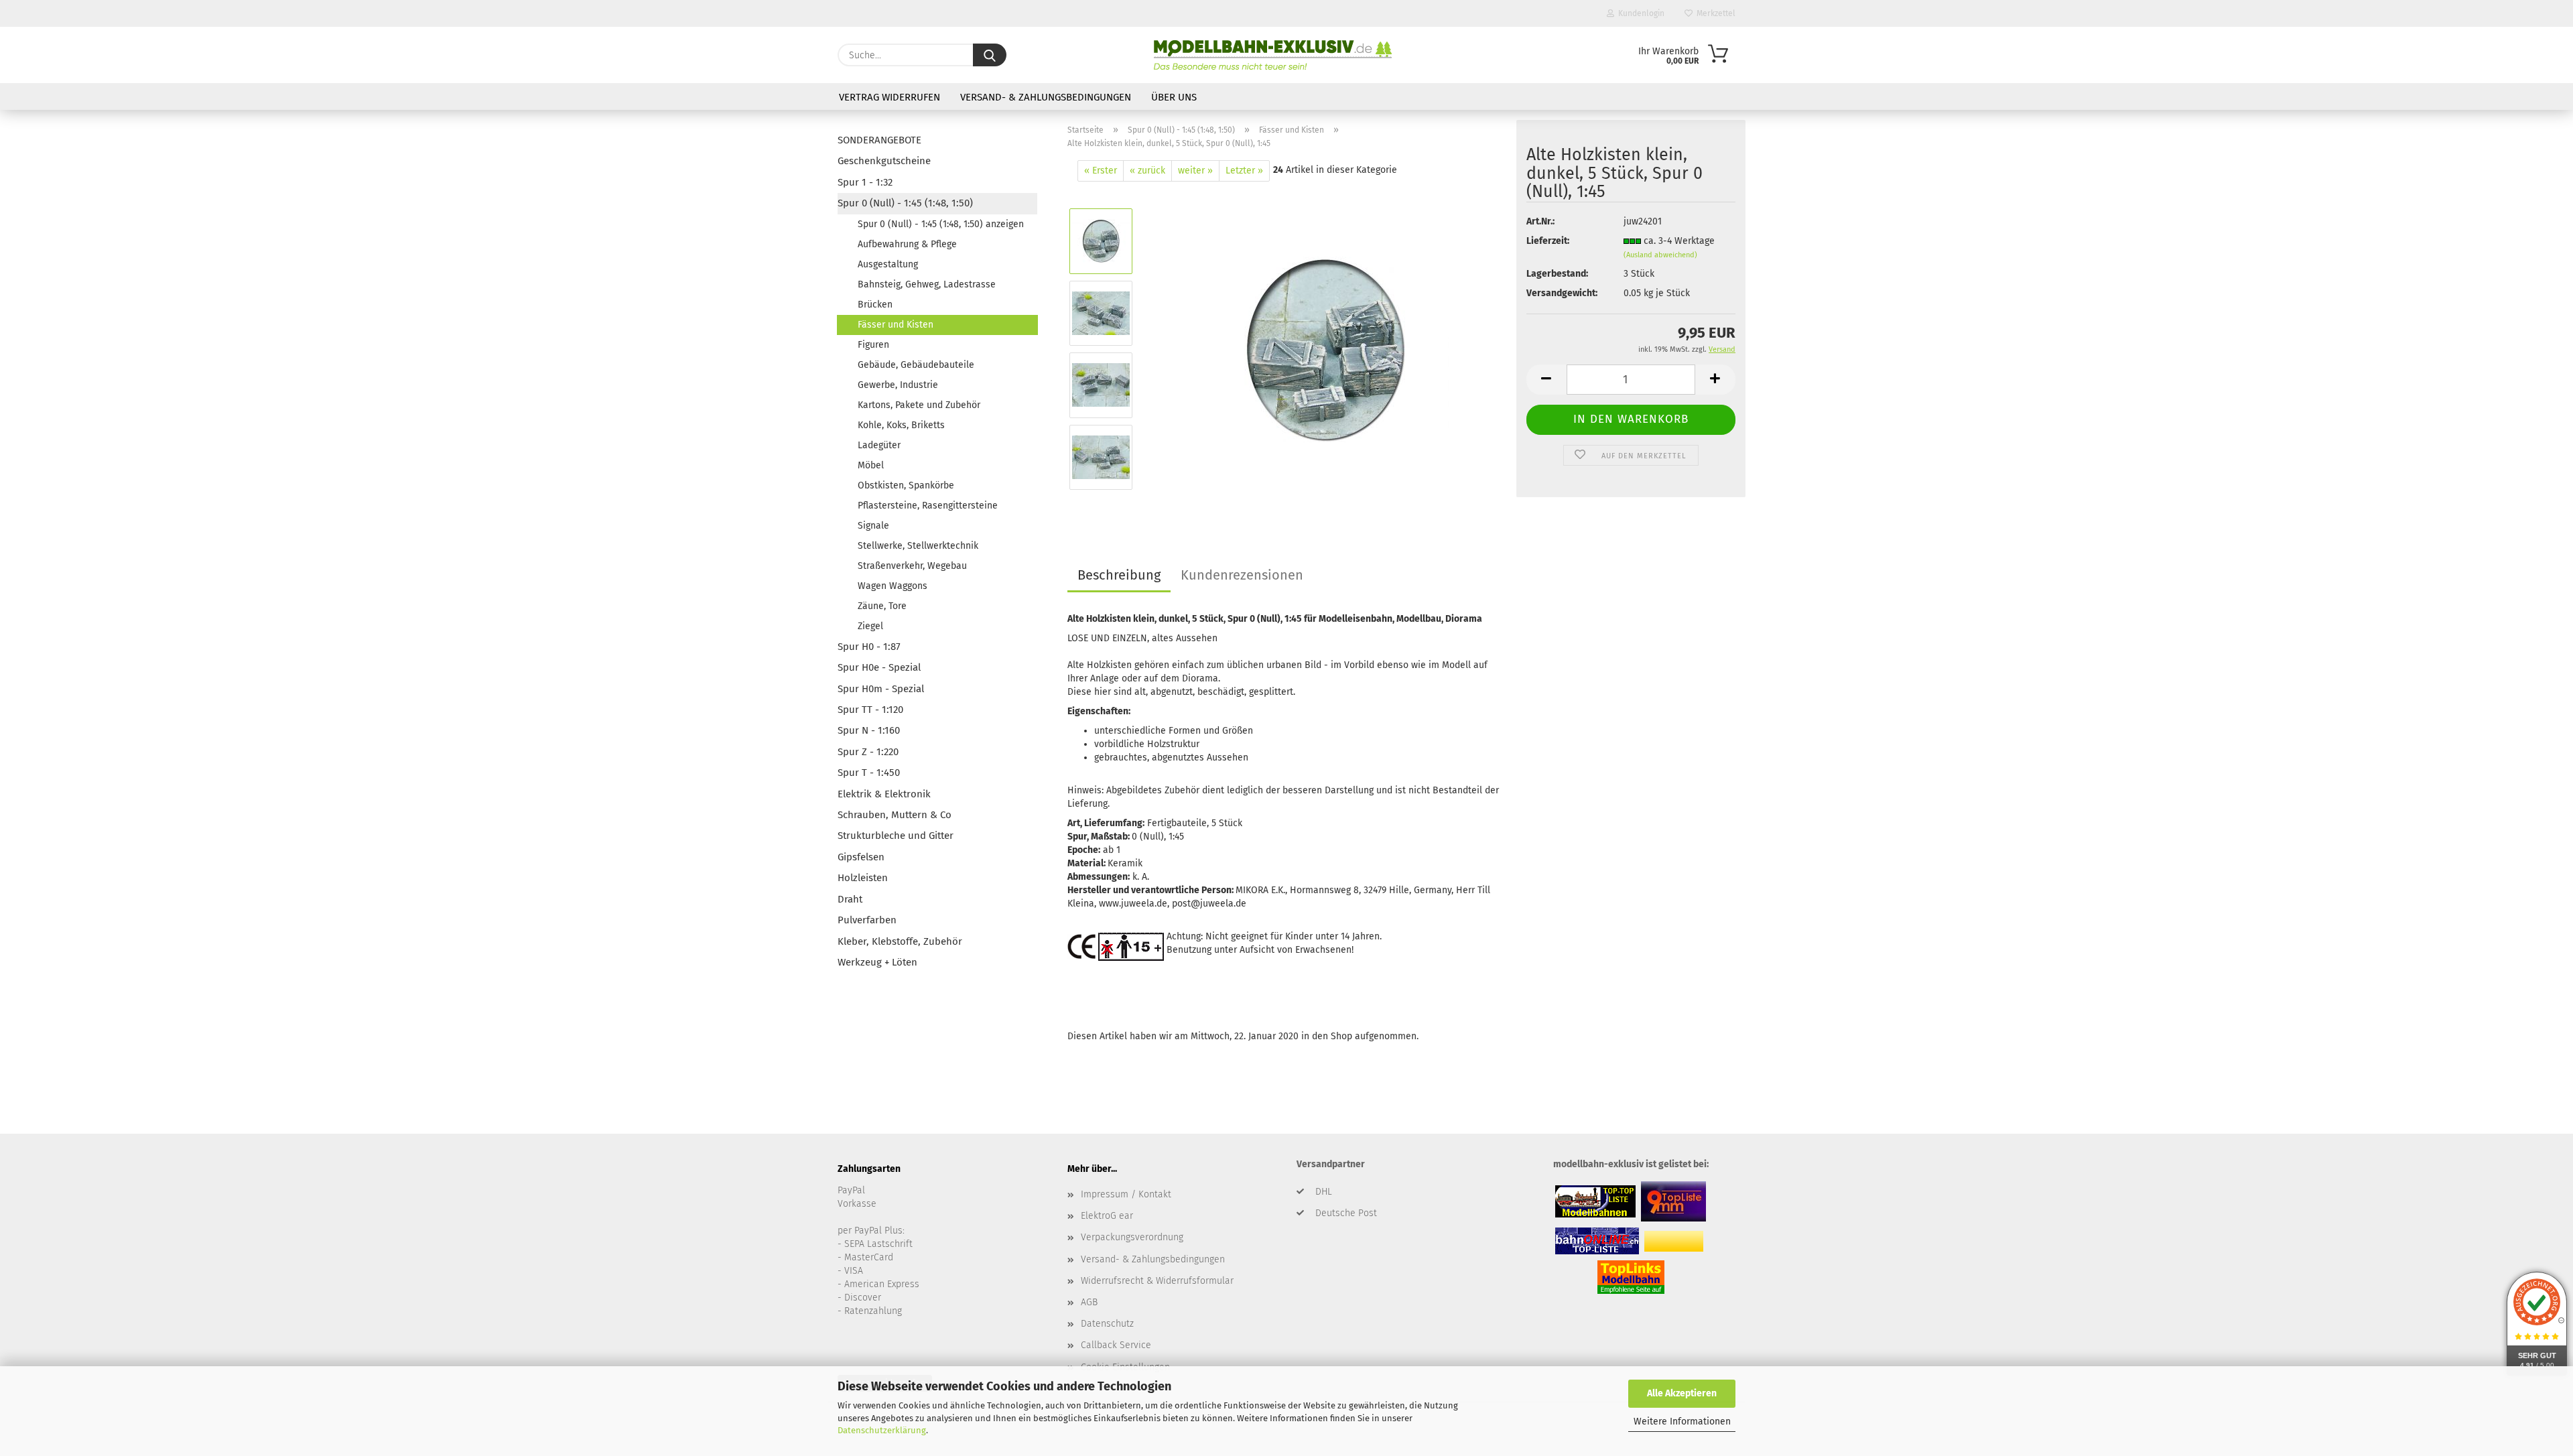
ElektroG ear (1107, 1216)
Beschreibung (1119, 575)
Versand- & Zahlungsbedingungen (1046, 97)
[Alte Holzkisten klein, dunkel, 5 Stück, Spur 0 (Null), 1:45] (1325, 349)
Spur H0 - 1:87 (869, 647)
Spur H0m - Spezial (881, 689)
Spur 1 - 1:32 (865, 182)
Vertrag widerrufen (889, 97)
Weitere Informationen (1682, 1421)
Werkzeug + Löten (877, 962)
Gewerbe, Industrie (898, 385)
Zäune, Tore (882, 606)
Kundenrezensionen (1242, 575)
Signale (873, 526)
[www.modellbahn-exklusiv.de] (1273, 55)
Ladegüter (879, 445)
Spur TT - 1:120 (870, 710)
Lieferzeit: (1548, 241)
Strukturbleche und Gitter (896, 836)
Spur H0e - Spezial (879, 667)
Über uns (1174, 97)
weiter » (1195, 171)
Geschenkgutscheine (884, 161)
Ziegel (870, 626)
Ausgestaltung (888, 264)
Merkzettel (1714, 13)
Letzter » (1244, 171)
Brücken (875, 305)
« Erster (1101, 171)
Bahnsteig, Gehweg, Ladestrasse (927, 284)
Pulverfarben (867, 920)
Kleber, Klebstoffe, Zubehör (900, 941)
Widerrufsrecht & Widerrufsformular (1157, 1281)
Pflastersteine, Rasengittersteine (928, 506)
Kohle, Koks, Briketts (901, 425)
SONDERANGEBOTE (879, 140)
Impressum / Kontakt (1126, 1194)
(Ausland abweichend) (1660, 255)
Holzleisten (863, 878)
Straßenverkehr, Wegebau (912, 566)
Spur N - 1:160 (869, 730)
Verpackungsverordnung (1132, 1237)
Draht (850, 899)
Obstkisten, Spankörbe (906, 485)
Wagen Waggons (893, 586)
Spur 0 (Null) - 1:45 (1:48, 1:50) (905, 203)
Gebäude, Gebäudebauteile (916, 365)
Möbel (871, 465)
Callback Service (1116, 1345)
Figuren (873, 345)
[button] (1546, 380)
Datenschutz (1107, 1324)
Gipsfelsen (861, 857)
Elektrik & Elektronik (884, 794)
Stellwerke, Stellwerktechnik (918, 546)
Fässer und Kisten (896, 325)
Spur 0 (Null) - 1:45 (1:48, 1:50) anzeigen (941, 224)
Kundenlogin (1639, 13)
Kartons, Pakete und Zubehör (919, 405)
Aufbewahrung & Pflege (907, 244)
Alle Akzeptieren (1682, 1393)
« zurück (1147, 171)
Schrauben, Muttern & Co (895, 815)
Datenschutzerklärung (882, 1430)
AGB (1089, 1302)
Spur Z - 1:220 (868, 752)
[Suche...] (990, 55)
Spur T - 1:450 (869, 773)
